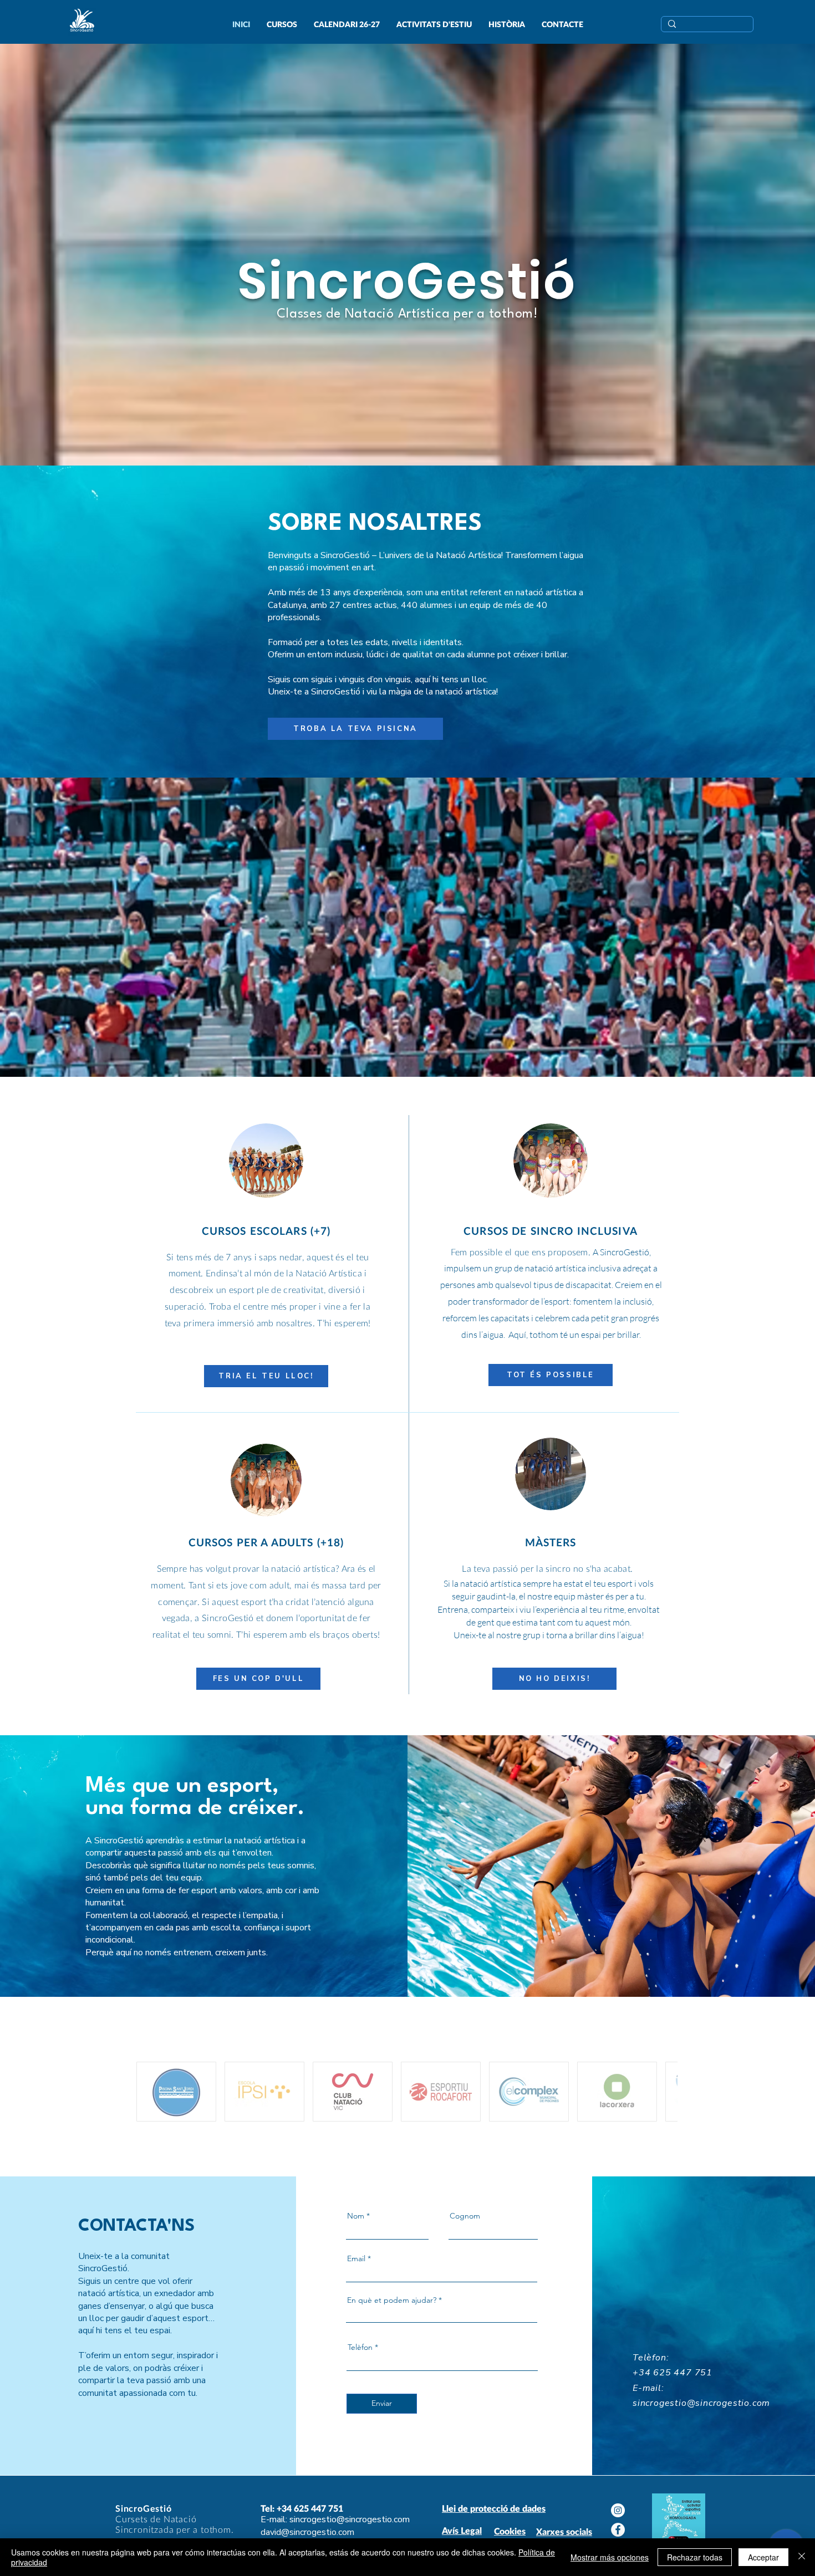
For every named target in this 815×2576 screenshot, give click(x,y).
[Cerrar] (802, 2557)
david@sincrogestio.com (307, 2532)
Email (356, 2258)
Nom (356, 2216)
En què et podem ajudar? (392, 2300)
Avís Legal (462, 2530)
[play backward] (150, 2092)
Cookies (510, 2531)
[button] (176, 2092)
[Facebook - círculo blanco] (618, 2530)
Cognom (465, 2216)
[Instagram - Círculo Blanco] (618, 2510)
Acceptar (763, 2557)
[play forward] (664, 2092)
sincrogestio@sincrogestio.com (701, 2403)
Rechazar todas (695, 2557)
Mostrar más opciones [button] (610, 2557)
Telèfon (360, 2347)
